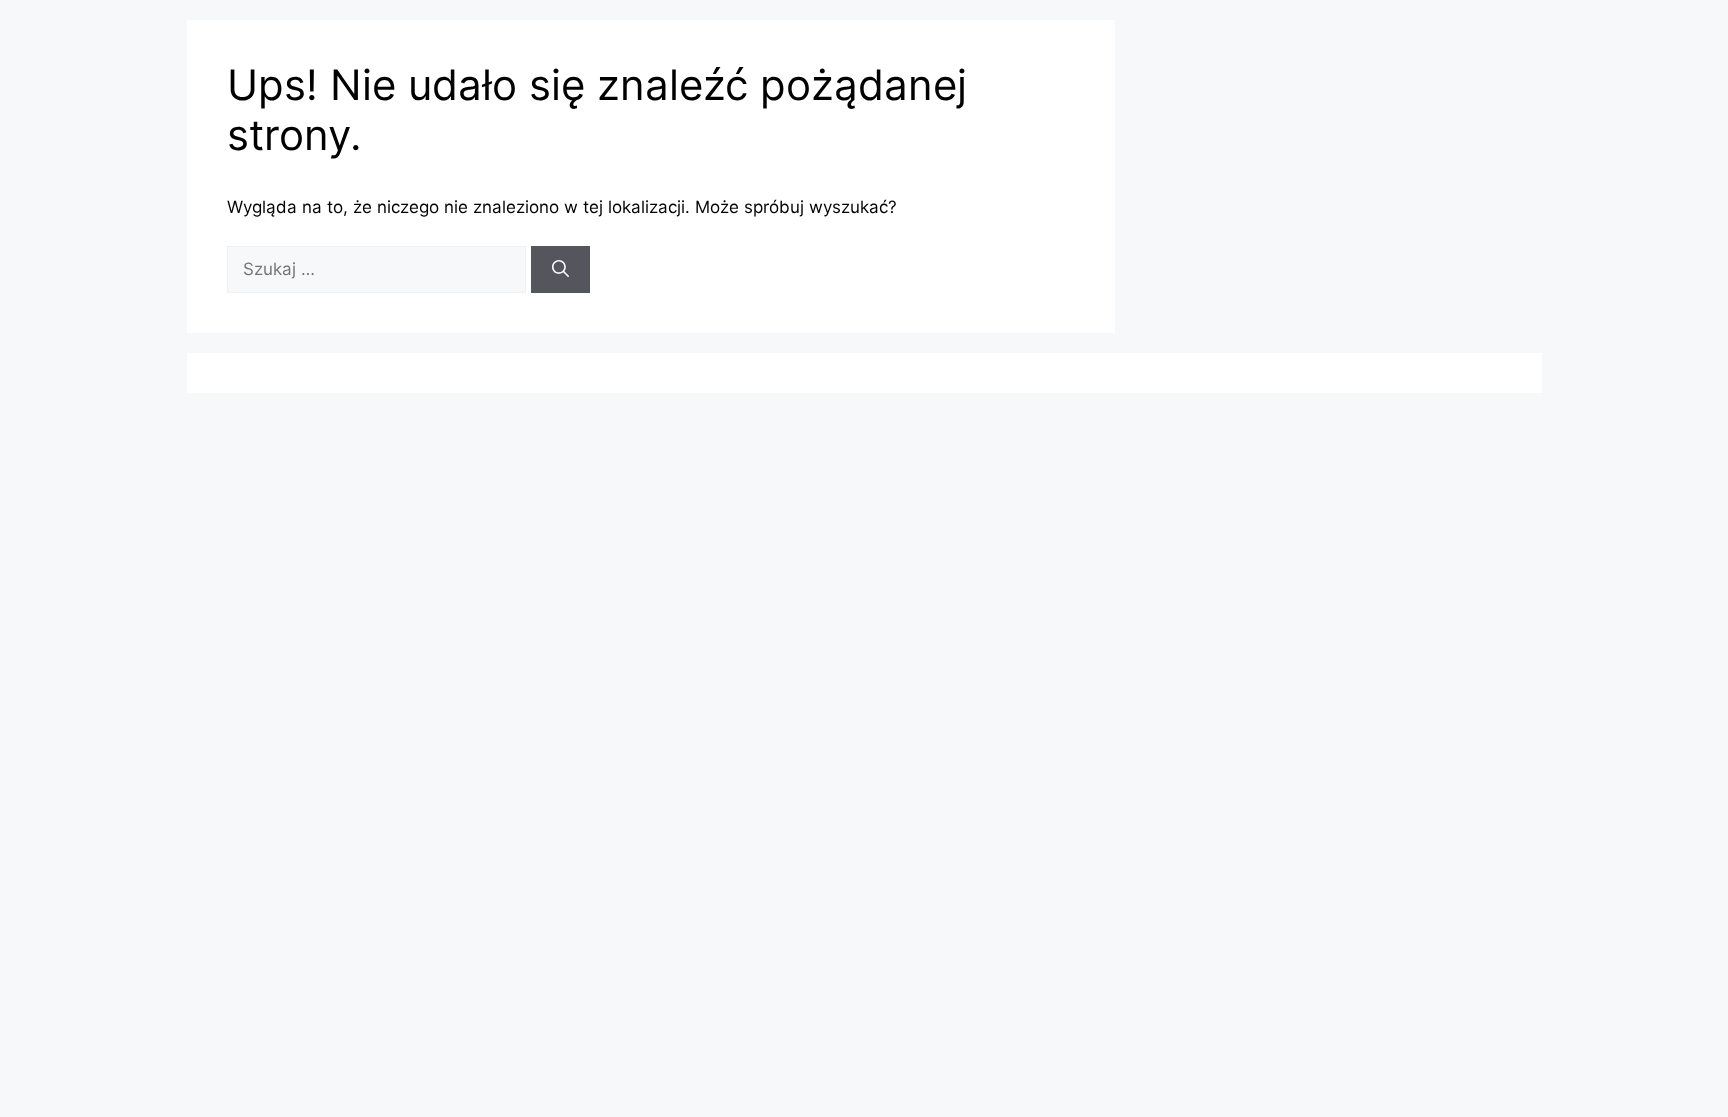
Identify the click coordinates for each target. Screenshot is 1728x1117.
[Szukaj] (560, 270)
